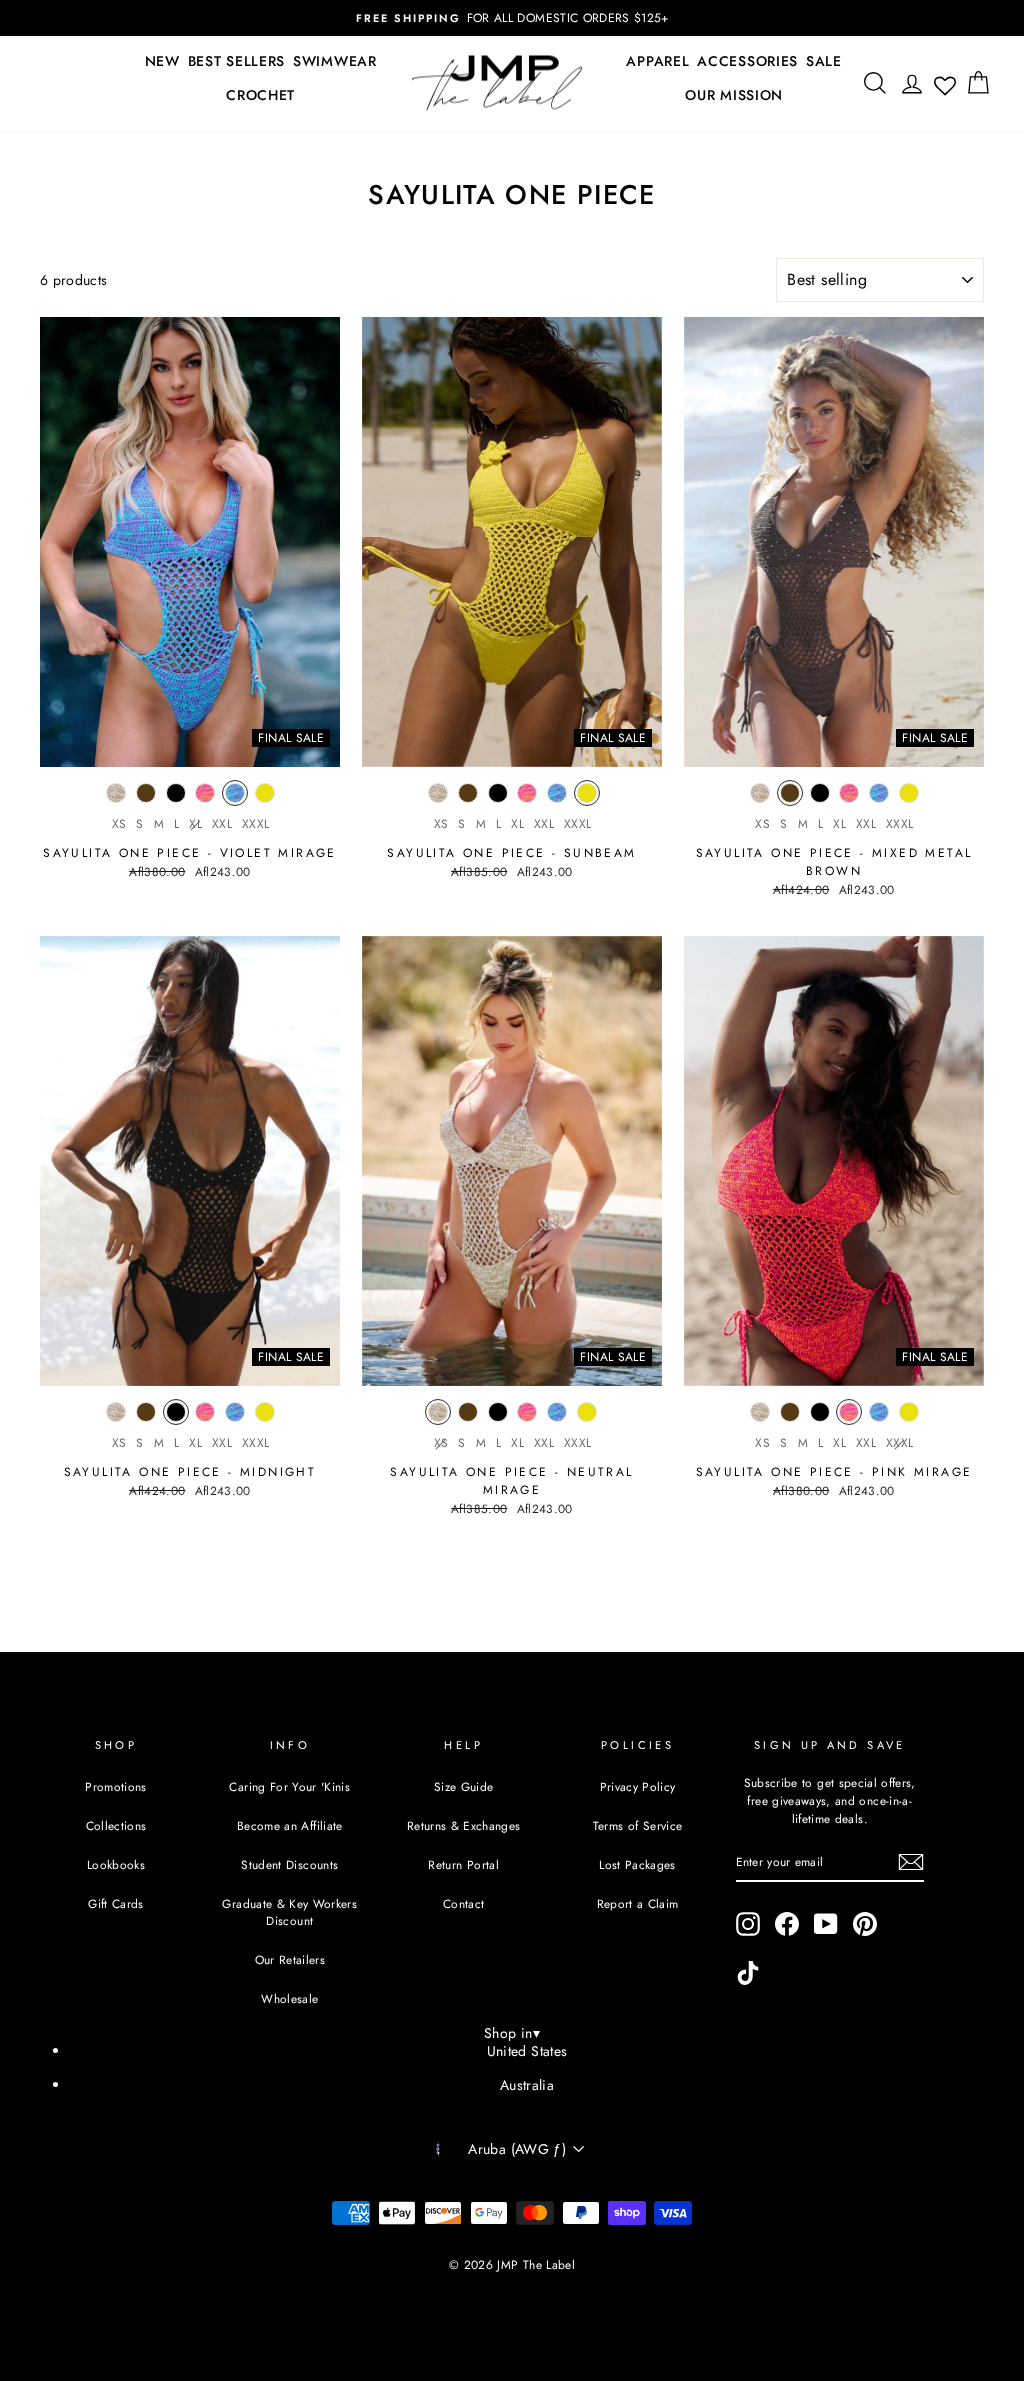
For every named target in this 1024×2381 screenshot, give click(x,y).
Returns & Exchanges (464, 1825)
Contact (463, 1903)
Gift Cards (116, 1903)
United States (527, 2051)
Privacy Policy (638, 1786)
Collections (116, 1825)
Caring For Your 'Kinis (289, 1786)
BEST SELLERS (236, 61)
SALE (824, 61)
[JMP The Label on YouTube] (826, 1924)
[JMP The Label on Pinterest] (865, 1924)
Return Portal (463, 1864)
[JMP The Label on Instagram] (748, 1924)
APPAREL (657, 61)
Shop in (512, 2033)
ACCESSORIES (747, 61)
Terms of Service (638, 1825)
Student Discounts (289, 1864)
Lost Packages (637, 1864)
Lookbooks (116, 1864)
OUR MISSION (734, 95)
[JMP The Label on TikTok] (748, 1973)
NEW (162, 61)
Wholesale (289, 1998)
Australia (527, 2085)
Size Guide (464, 1786)
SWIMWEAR (335, 61)
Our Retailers (290, 1959)
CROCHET (260, 95)
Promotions (116, 1786)
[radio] (116, 798)
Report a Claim (638, 1903)
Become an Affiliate (290, 1825)
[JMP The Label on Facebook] (787, 1924)
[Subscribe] (911, 1862)
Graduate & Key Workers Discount (289, 1912)
